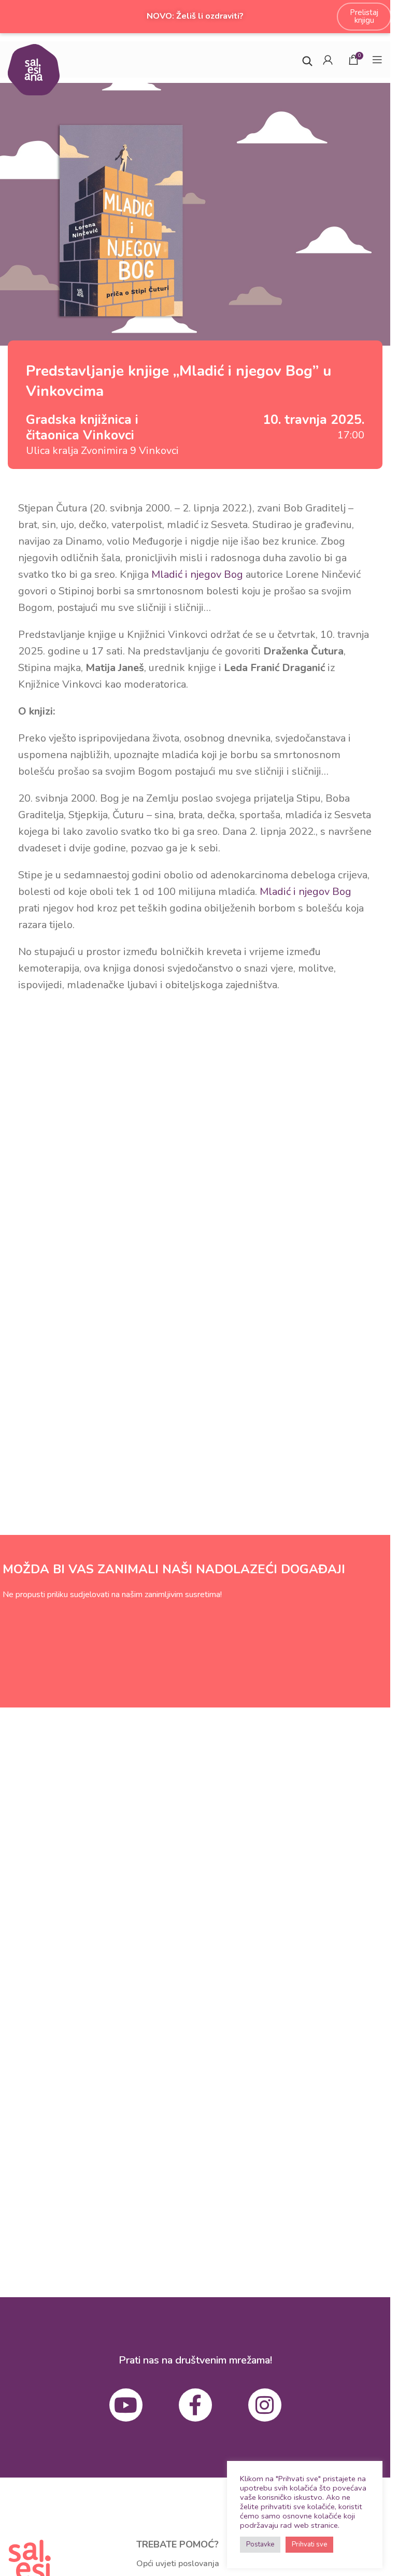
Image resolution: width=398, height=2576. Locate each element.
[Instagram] (265, 2405)
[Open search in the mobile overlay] (307, 60)
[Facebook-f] (195, 2405)
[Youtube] (126, 2405)
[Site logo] (34, 69)
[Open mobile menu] (377, 60)
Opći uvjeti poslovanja (178, 2564)
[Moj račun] (328, 60)
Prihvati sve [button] (309, 2544)
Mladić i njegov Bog (197, 574)
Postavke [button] (260, 2544)
